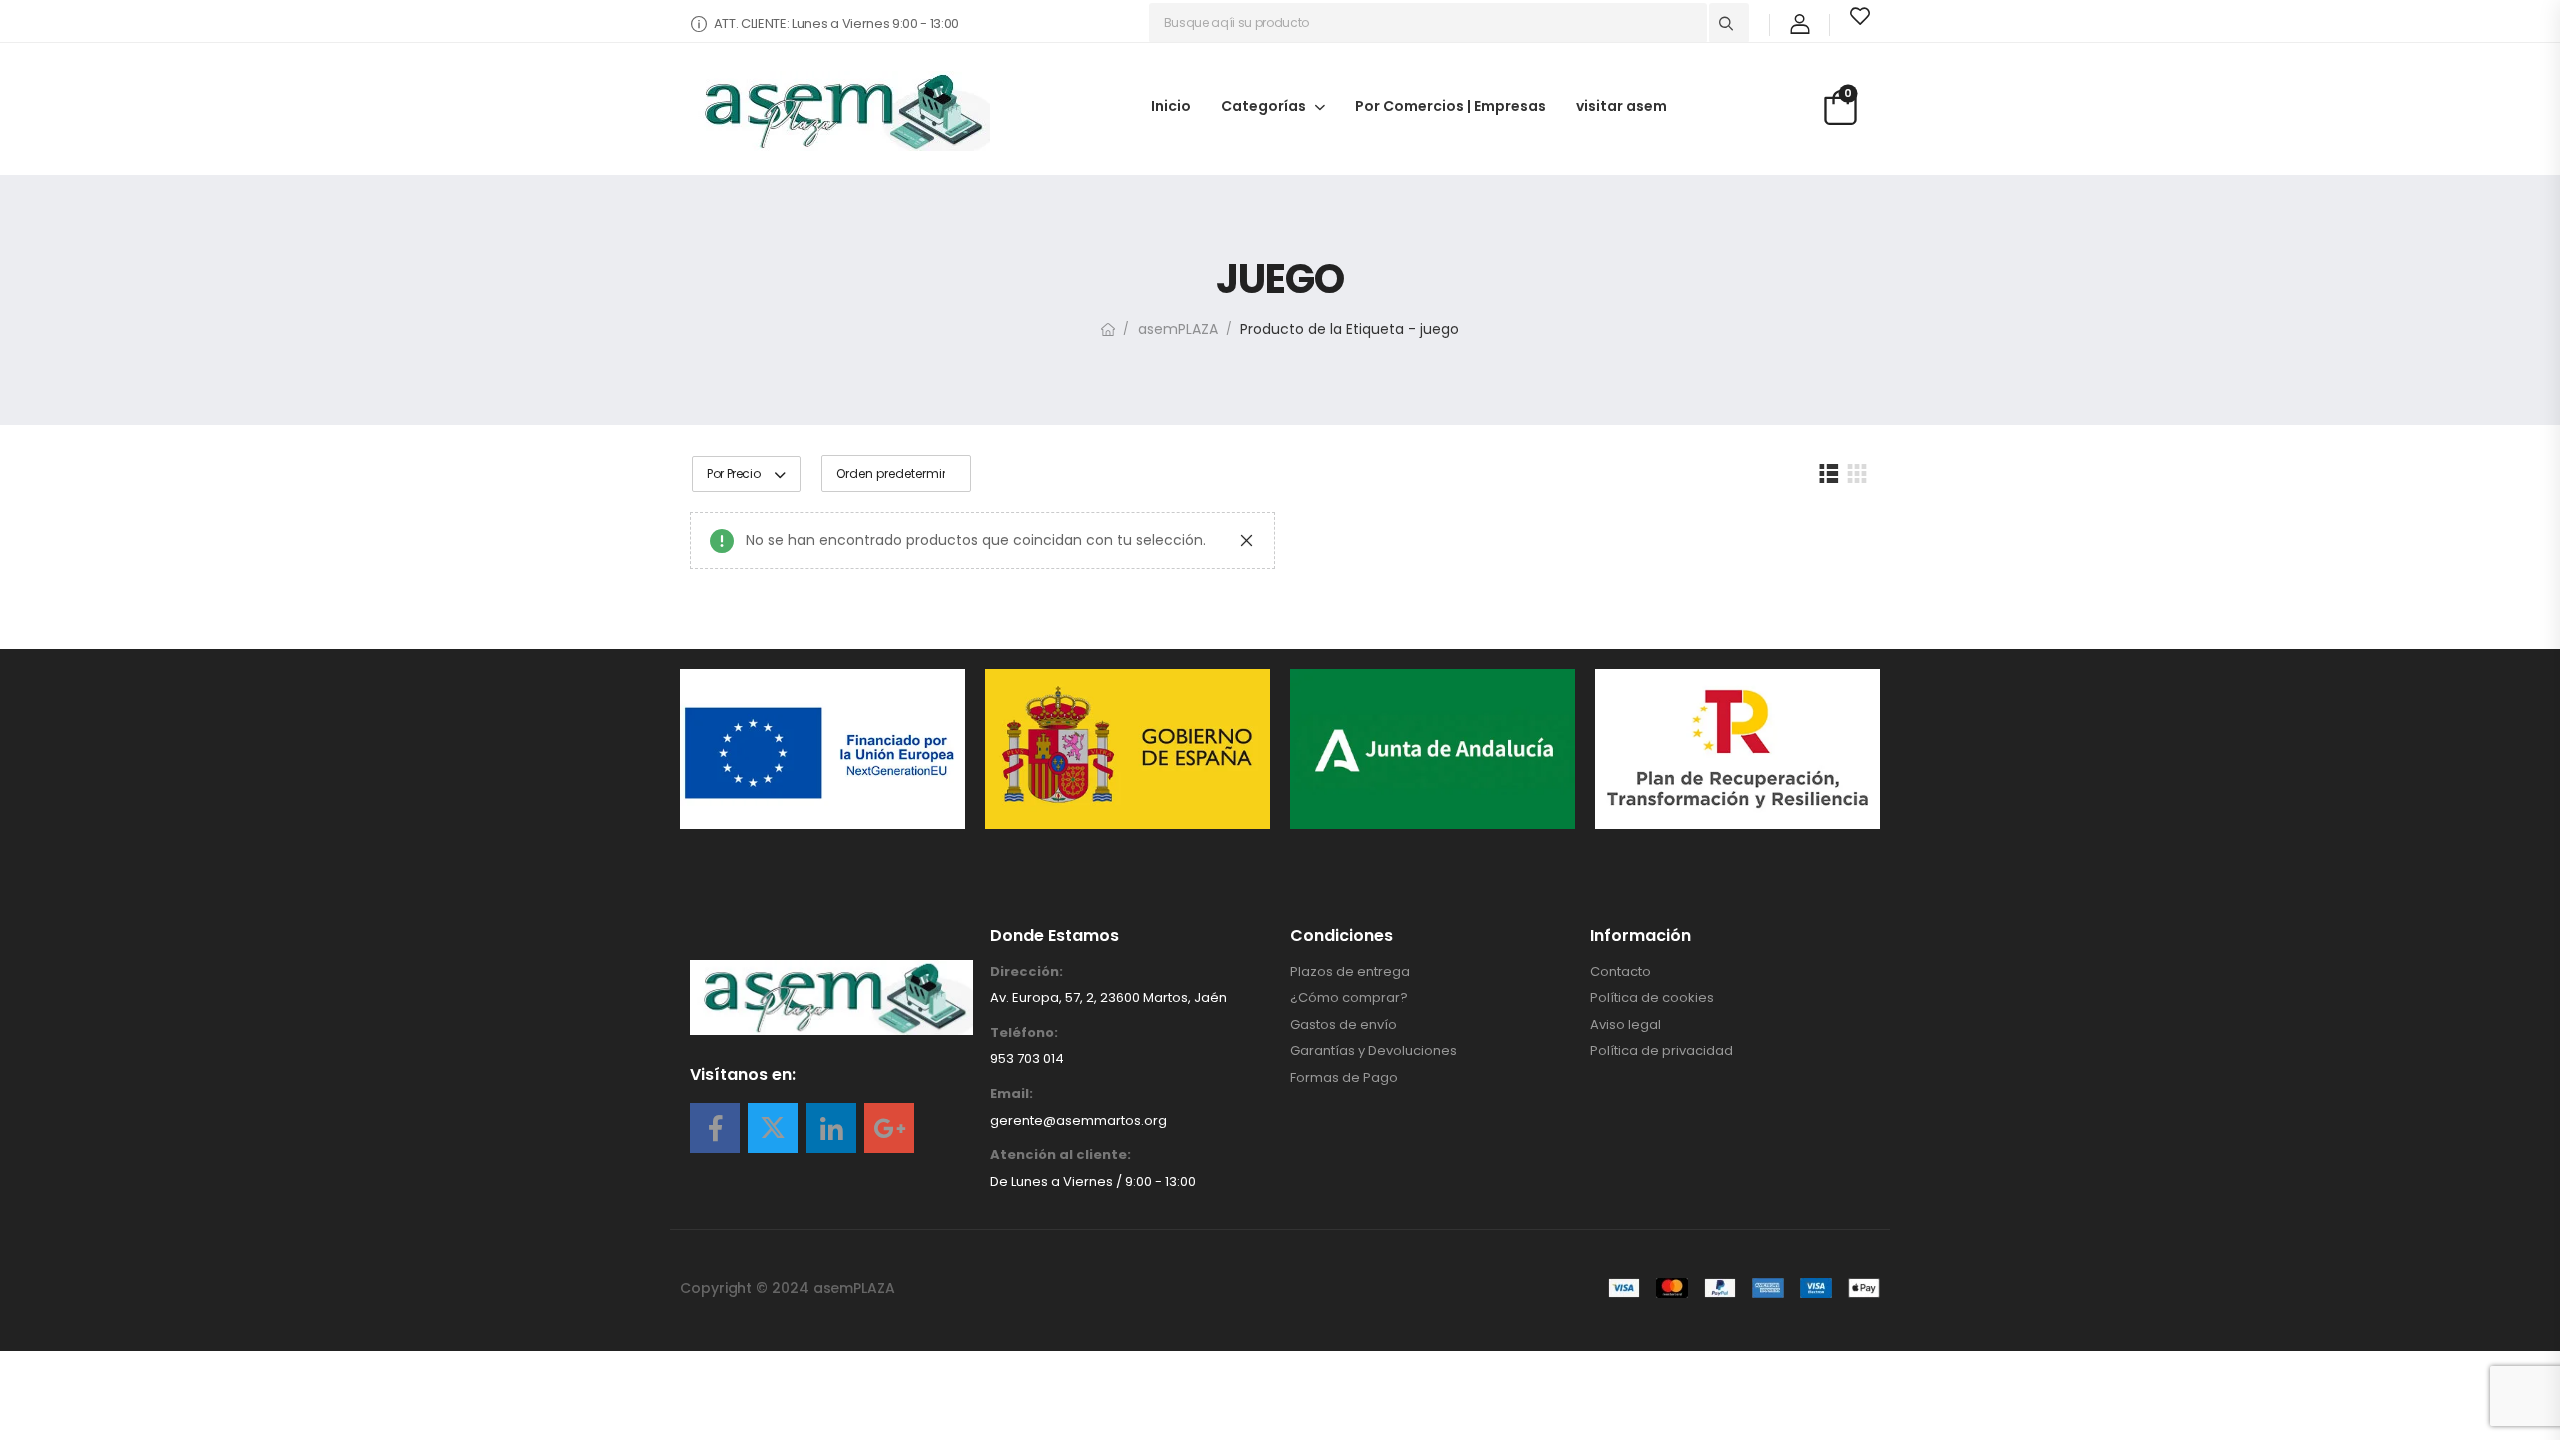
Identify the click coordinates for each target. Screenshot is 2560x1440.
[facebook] (715, 1128)
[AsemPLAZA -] (840, 111)
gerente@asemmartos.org (1078, 1120)
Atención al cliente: (1060, 1155)
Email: (1011, 1094)
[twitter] (773, 1128)
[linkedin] (831, 1128)
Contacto (1620, 972)
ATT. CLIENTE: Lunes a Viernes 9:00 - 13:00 (836, 23)
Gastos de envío (1343, 1025)
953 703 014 (1027, 1058)
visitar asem (1621, 105)
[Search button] (1729, 23)
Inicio (1171, 105)
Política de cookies (1652, 998)
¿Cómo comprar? (1349, 998)
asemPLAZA (1178, 329)
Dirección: (1026, 972)
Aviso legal (1625, 1025)
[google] (889, 1128)
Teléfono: (1024, 1033)
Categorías (1263, 105)
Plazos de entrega (1350, 972)
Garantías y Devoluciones (1373, 1051)
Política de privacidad (1661, 1051)
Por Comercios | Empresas (1450, 105)
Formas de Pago (1344, 1078)
